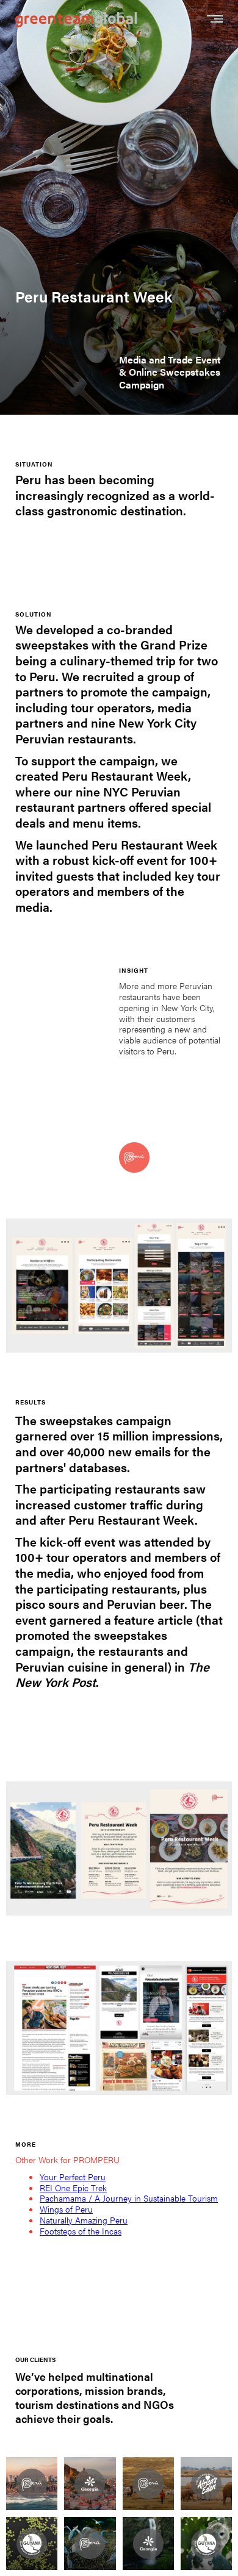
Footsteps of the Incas (81, 2231)
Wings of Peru (66, 2209)
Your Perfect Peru (73, 2177)
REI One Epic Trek (73, 2188)
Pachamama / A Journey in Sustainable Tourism (129, 2198)
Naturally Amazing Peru (84, 2220)
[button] (215, 20)
